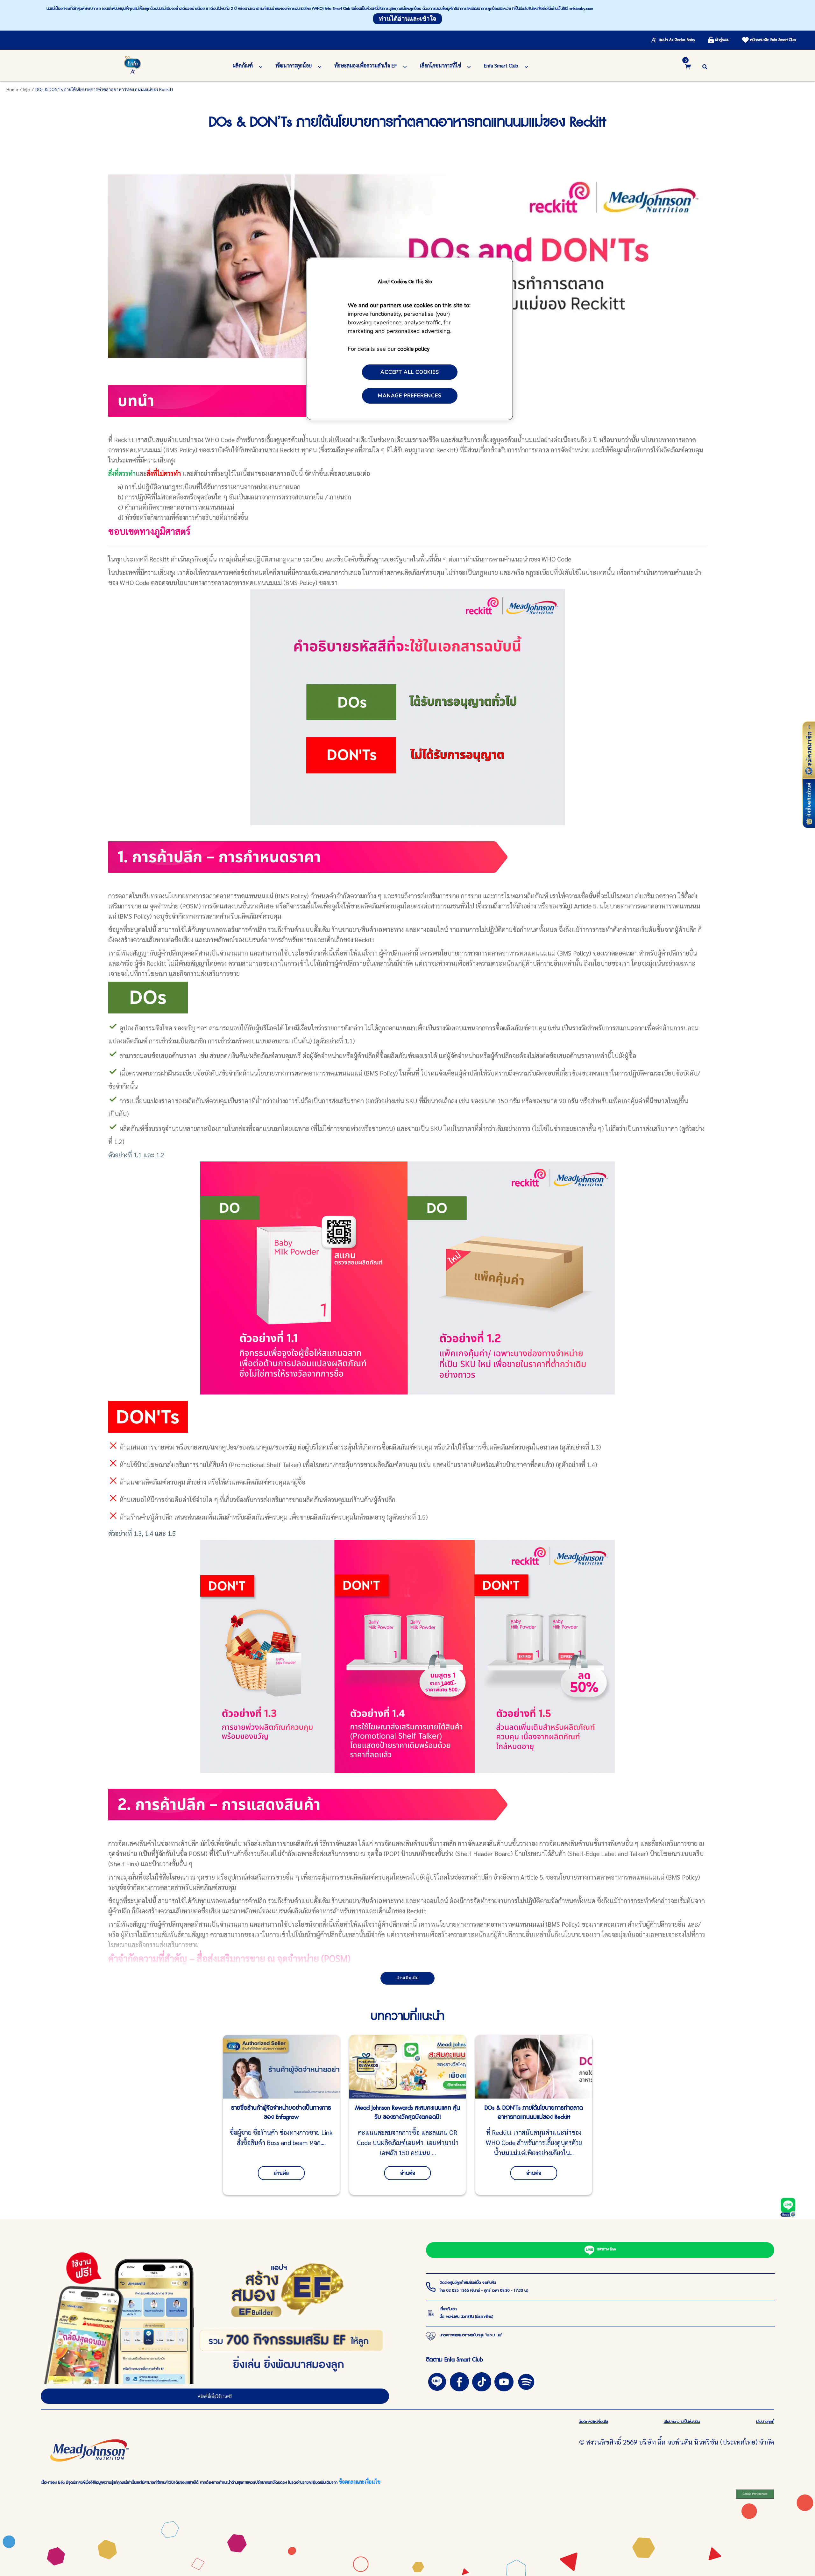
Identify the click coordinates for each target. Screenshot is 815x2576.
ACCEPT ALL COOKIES (410, 372)
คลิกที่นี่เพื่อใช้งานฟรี (215, 2396)
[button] (705, 66)
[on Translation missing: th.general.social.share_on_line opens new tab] (437, 2381)
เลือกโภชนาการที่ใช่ (440, 65)
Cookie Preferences (755, 2494)
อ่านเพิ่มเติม (407, 1978)
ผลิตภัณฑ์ (243, 65)
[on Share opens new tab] (459, 2381)
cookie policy (413, 348)
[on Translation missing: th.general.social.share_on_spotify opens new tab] (526, 2381)
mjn (27, 89)
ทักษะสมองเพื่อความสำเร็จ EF (366, 65)
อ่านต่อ (281, 2173)
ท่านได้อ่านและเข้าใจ (407, 19)
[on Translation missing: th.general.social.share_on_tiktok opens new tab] (482, 2381)
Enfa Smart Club (501, 65)
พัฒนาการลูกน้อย (294, 65)
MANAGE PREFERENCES (410, 396)
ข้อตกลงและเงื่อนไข (360, 2482)
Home (12, 89)
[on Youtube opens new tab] (504, 2381)
